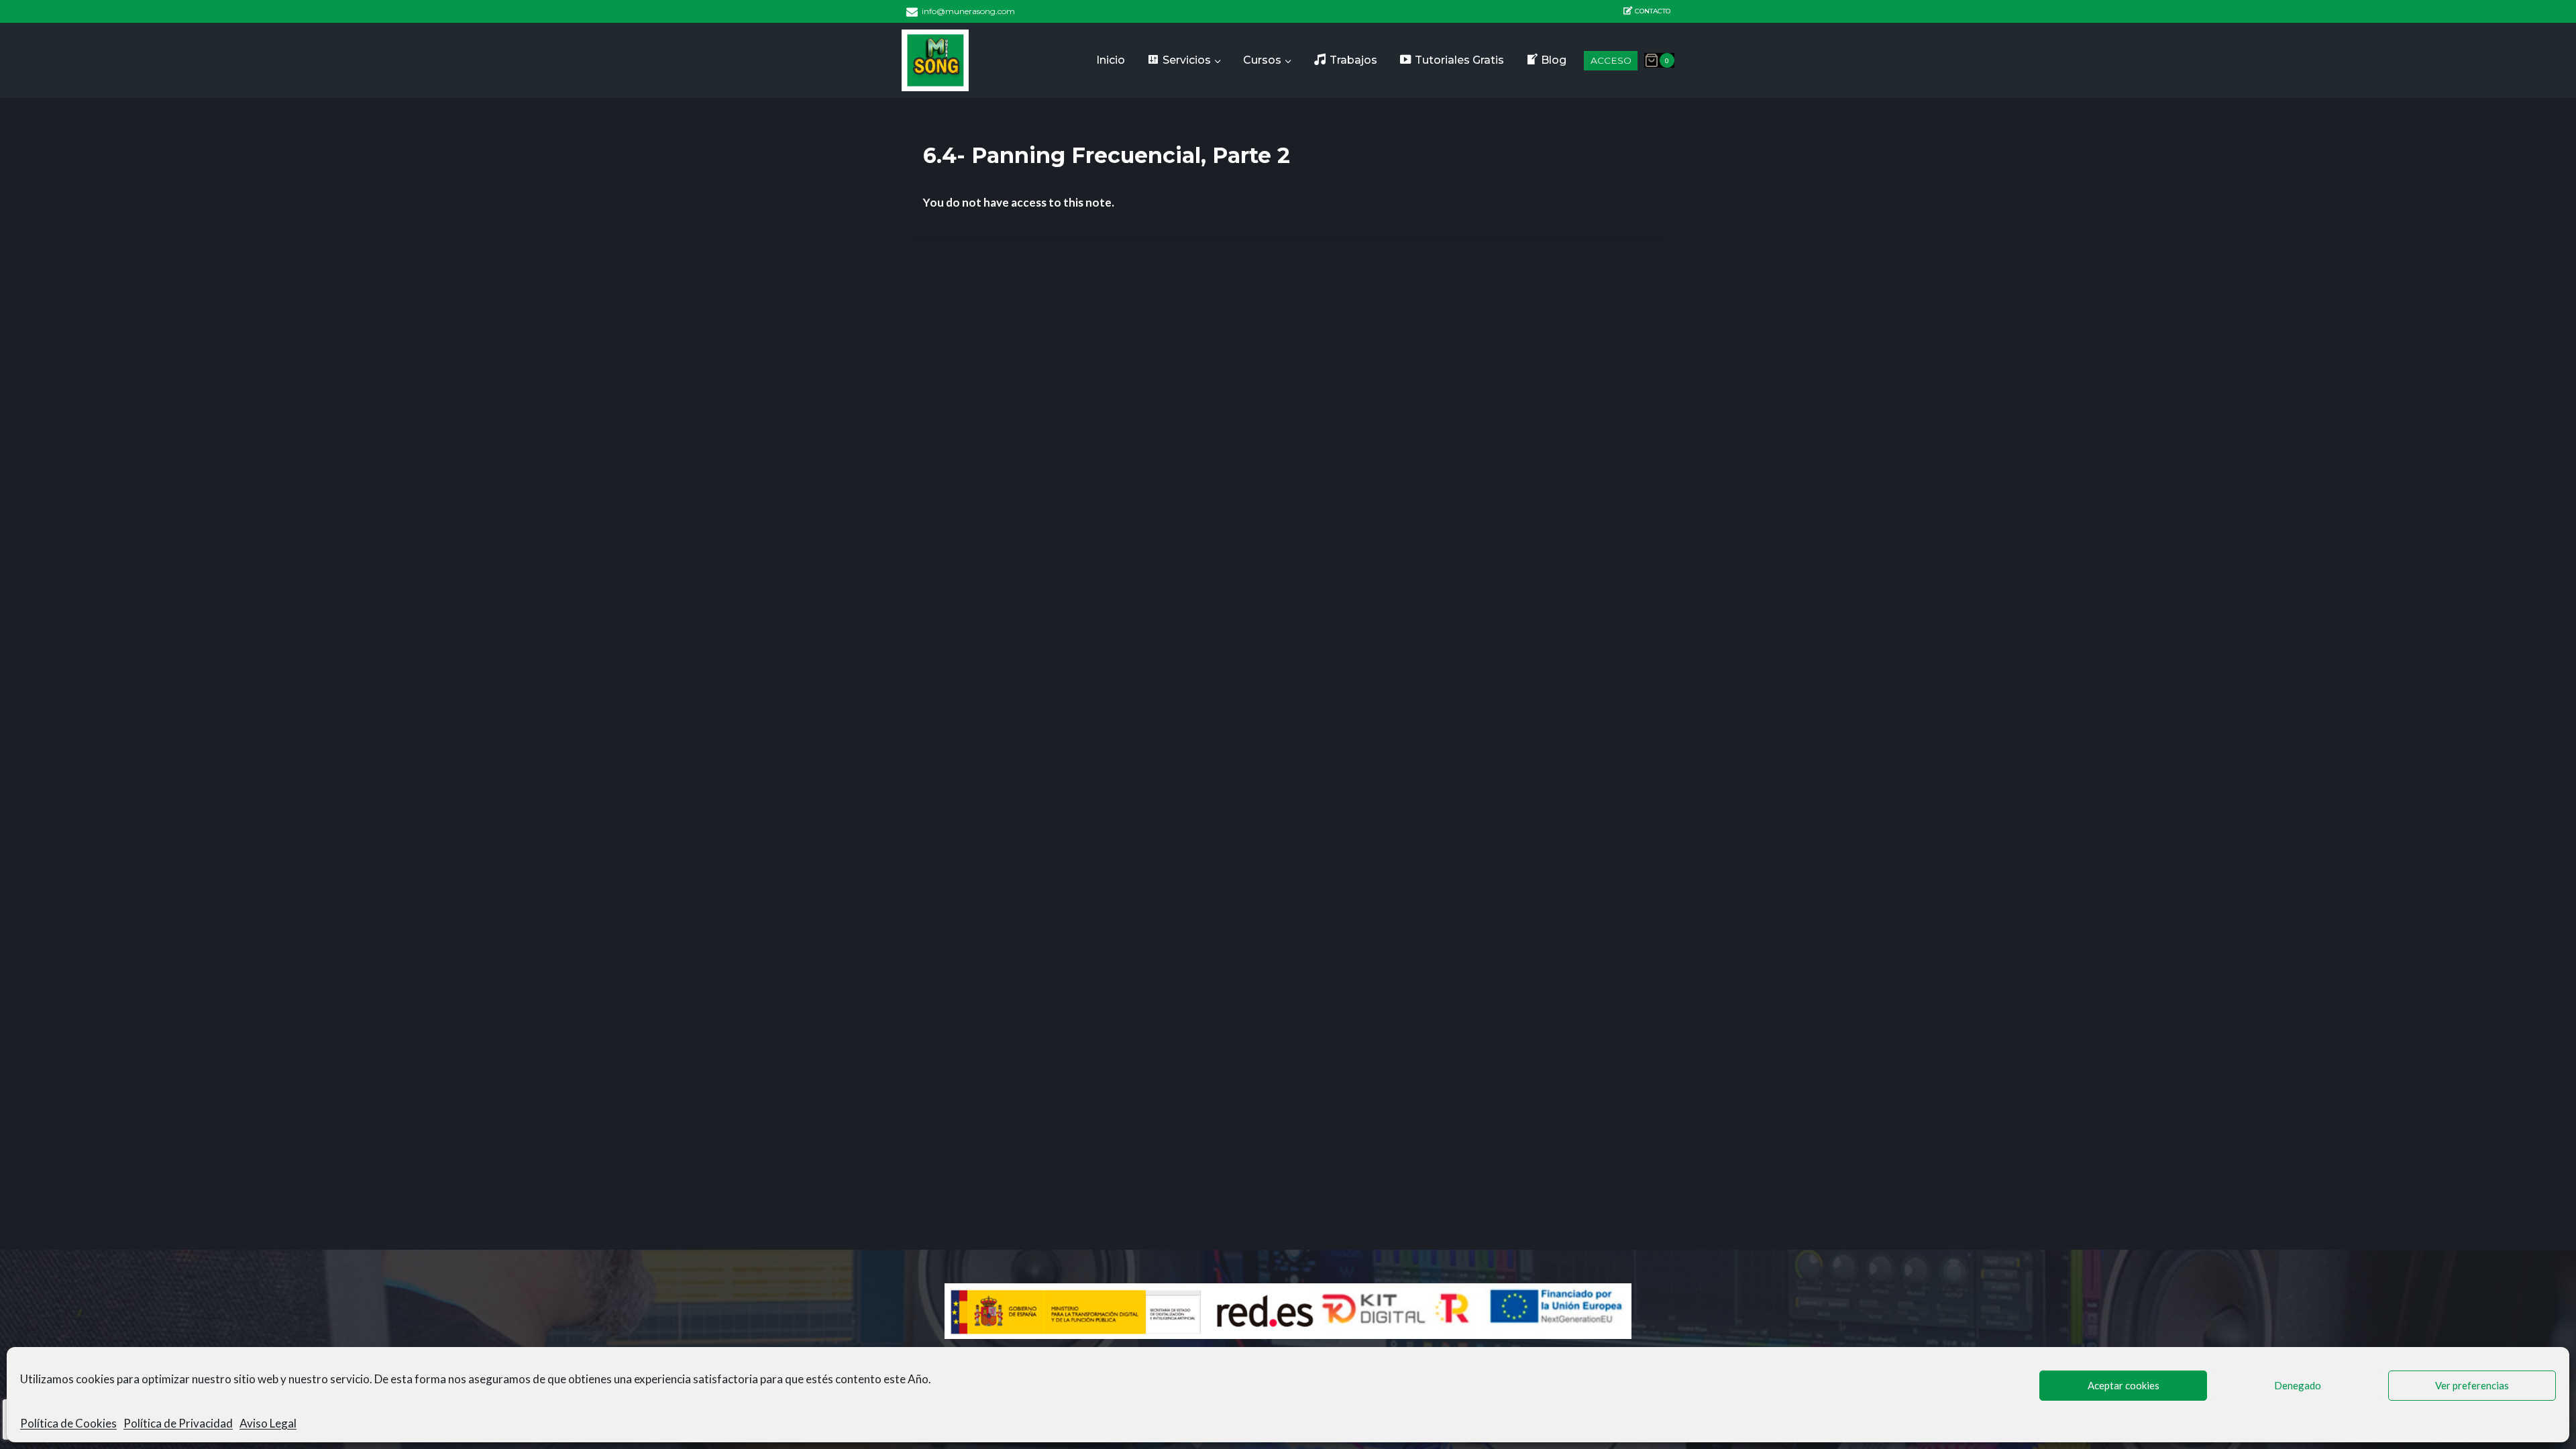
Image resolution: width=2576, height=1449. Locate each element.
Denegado (2298, 1385)
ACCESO (1611, 60)
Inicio (1111, 60)
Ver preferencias (2472, 1385)
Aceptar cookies (2124, 1385)
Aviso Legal (268, 1423)
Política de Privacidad (178, 1423)
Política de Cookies (68, 1423)
